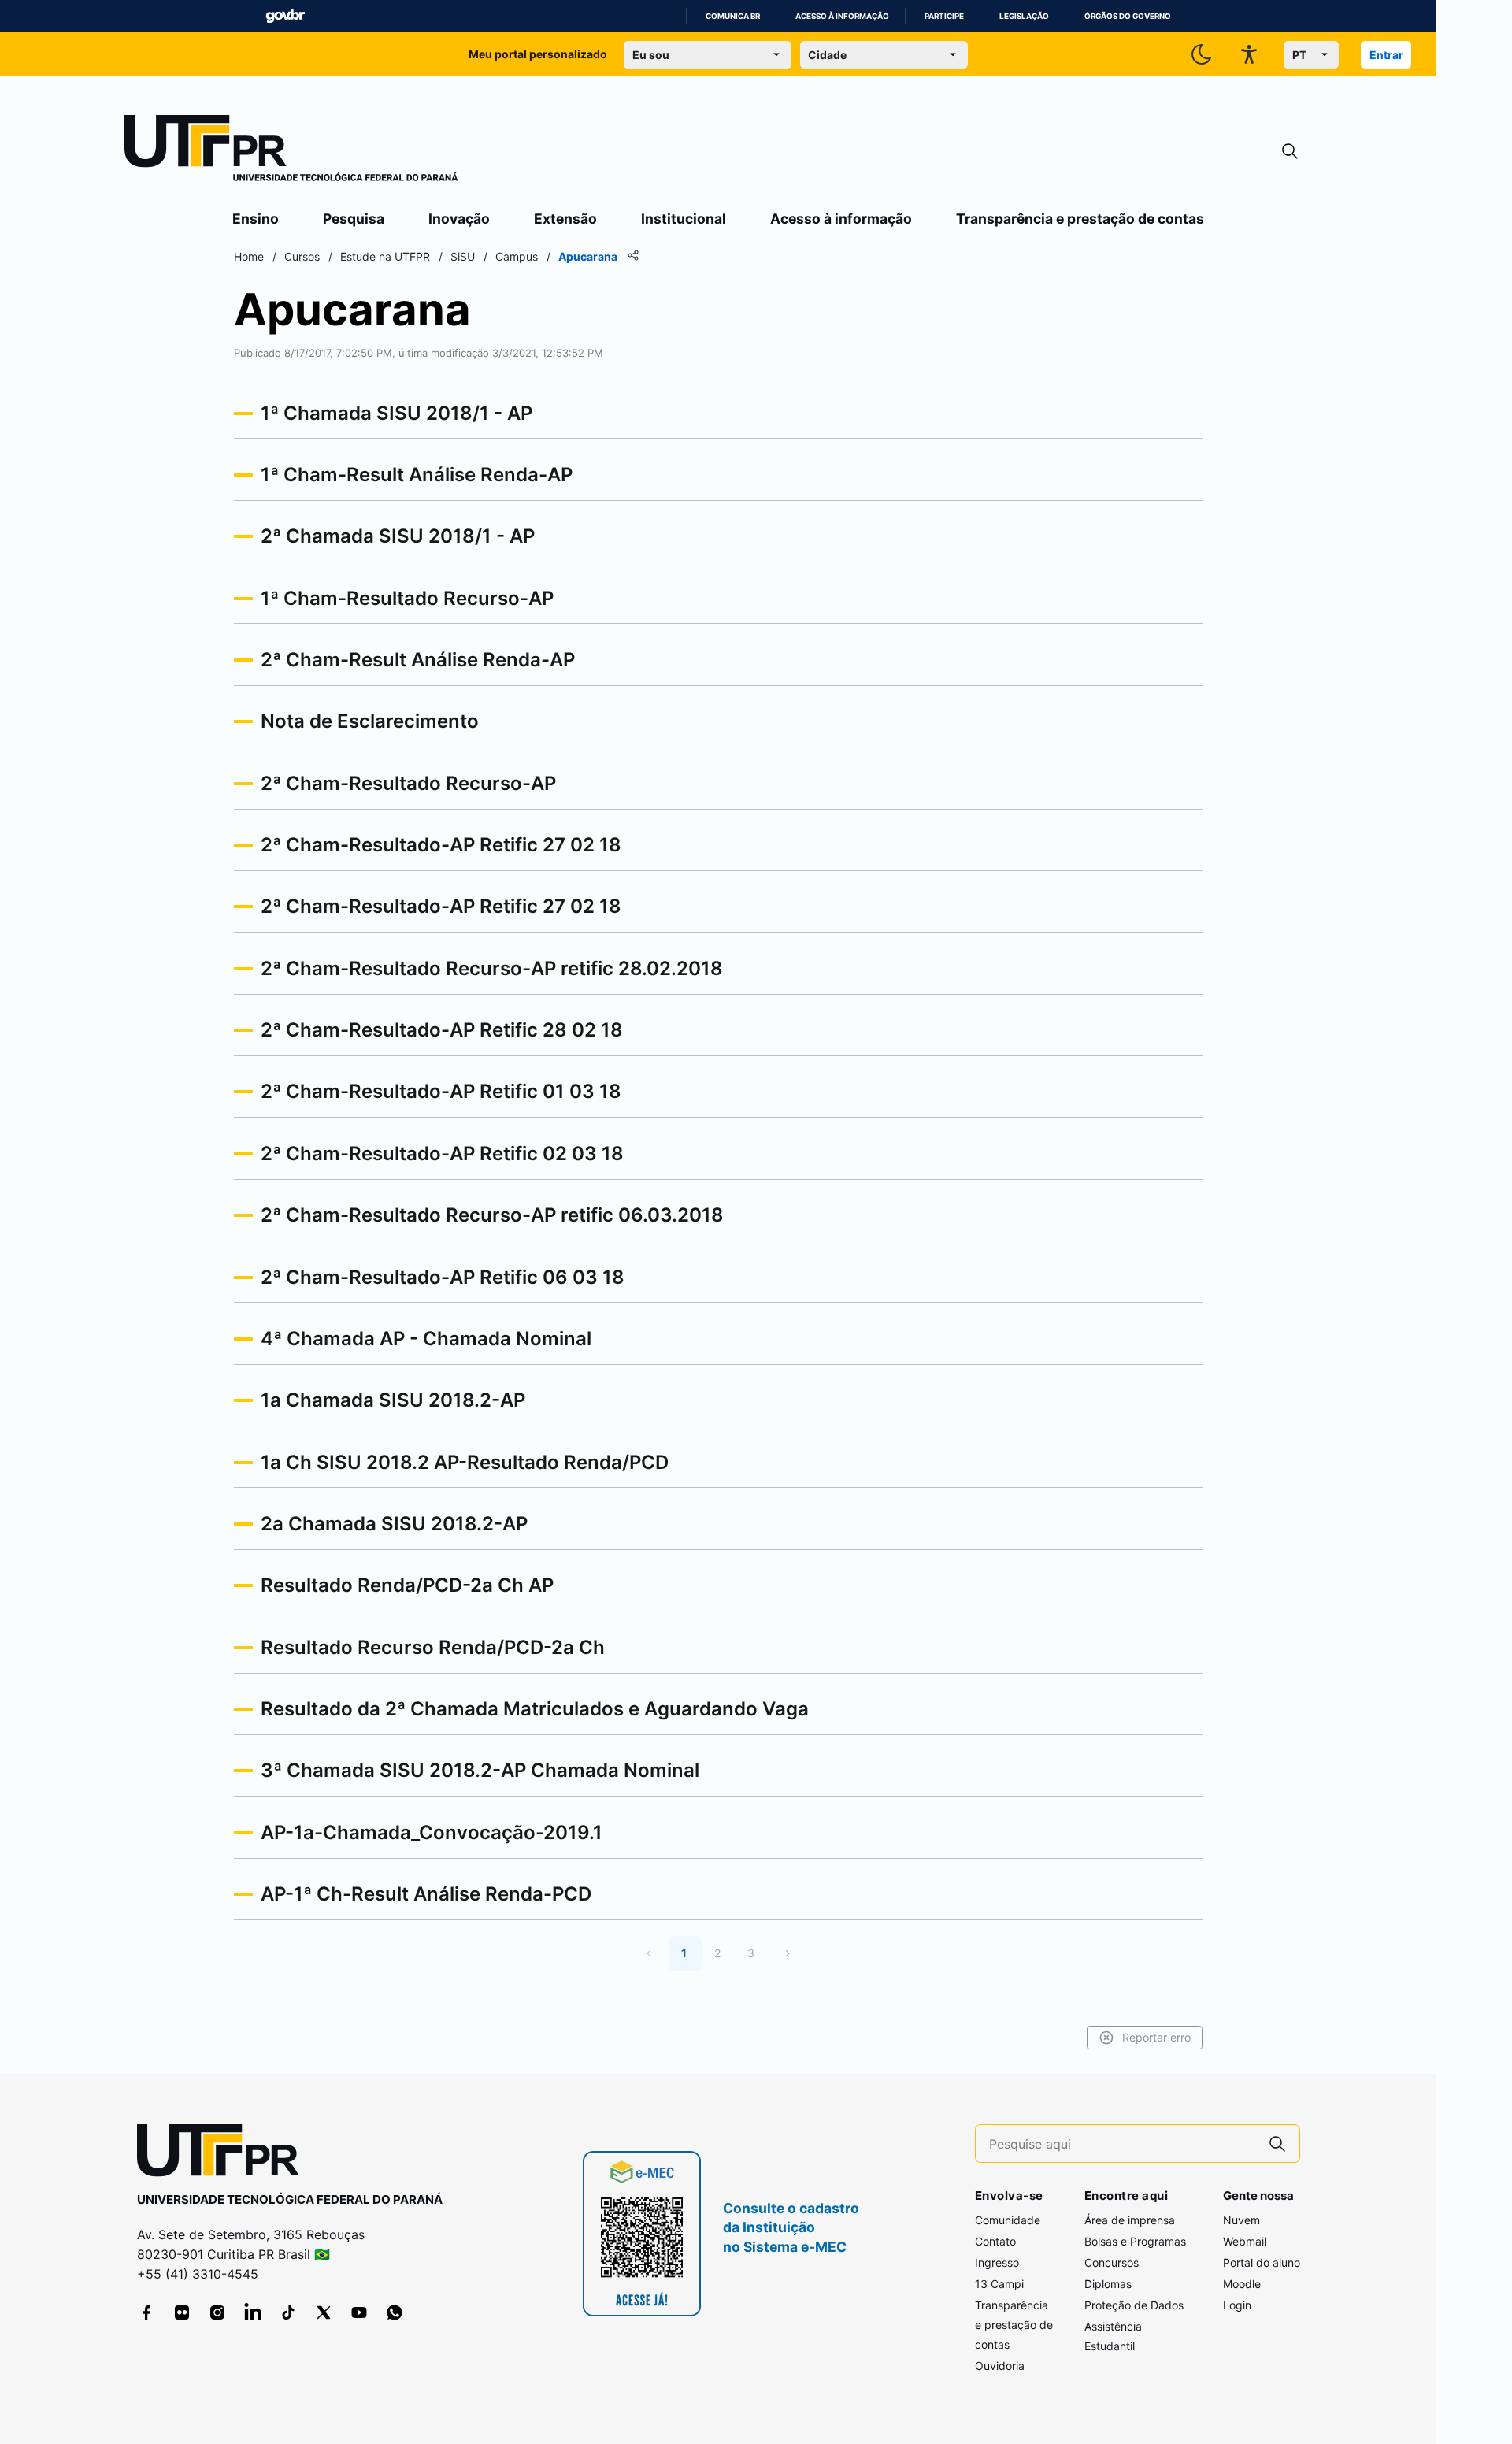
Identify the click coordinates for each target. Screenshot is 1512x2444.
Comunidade (1008, 2220)
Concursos (1112, 2262)
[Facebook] (146, 2312)
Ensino (256, 219)
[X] (324, 2312)
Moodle (1242, 2284)
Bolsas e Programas (1135, 2241)
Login (1237, 2305)
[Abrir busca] (1290, 152)
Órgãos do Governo (1128, 16)
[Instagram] (217, 2312)
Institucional (684, 219)
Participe (944, 16)
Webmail (1245, 2241)
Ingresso (997, 2262)
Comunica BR (733, 16)
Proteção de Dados (1134, 2305)
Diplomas (1108, 2284)
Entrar (1386, 55)
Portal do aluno (1262, 2262)
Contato (995, 2241)
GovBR (285, 16)
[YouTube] (359, 2312)
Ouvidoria (1000, 2366)
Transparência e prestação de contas (1080, 219)
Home (249, 256)
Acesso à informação (842, 16)
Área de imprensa (1130, 2220)
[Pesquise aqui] (1277, 2144)
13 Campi (999, 2284)
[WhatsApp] (395, 2312)
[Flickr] (182, 2312)
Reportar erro (1156, 2037)
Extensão (565, 219)
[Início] (291, 151)
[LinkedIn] (253, 2312)
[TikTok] (288, 2312)
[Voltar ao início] (224, 2154)
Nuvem (1241, 2220)
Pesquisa (354, 219)
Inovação (459, 219)
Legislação (1024, 16)
